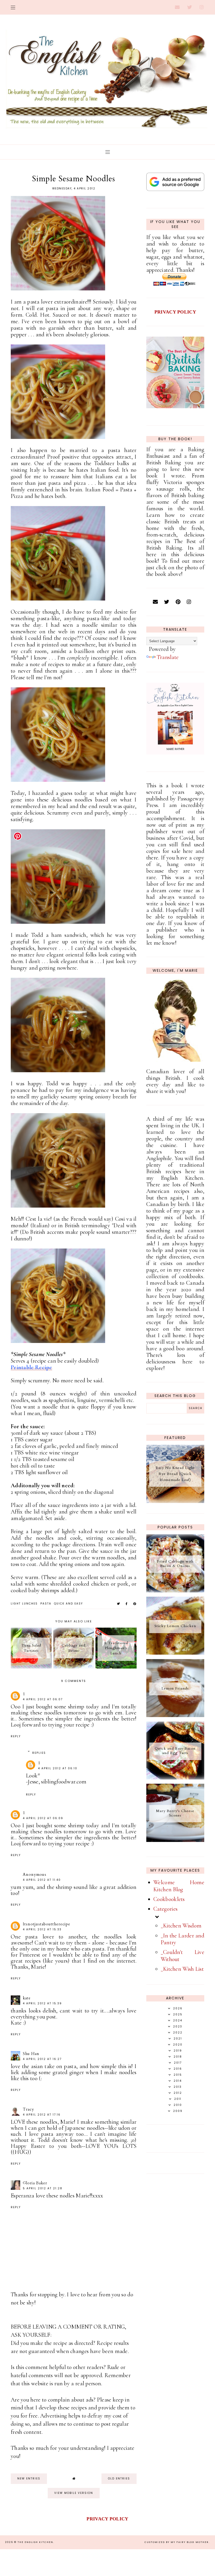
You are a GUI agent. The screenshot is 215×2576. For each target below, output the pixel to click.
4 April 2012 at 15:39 (42, 2003)
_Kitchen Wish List (182, 1969)
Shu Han (31, 2054)
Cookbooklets (169, 1899)
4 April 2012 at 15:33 (42, 1929)
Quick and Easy (68, 1604)
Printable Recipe (31, 1367)
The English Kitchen (35, 2542)
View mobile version (74, 2493)
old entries (119, 2479)
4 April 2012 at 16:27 (42, 2059)
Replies (39, 1753)
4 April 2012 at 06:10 (58, 1768)
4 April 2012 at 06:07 (43, 1699)
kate (27, 1998)
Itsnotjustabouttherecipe (47, 1924)
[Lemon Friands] (175, 1715)
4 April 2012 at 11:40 (42, 1880)
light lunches (24, 1604)
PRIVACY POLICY (175, 312)
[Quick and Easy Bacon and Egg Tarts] (175, 1778)
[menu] (13, 7)
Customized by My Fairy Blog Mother (177, 2542)
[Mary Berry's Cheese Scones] (175, 1840)
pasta (46, 1604)
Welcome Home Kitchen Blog (179, 1886)
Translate (168, 657)
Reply (16, 1736)
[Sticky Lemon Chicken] (175, 1653)
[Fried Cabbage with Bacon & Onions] (175, 1591)
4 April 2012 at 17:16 (42, 2115)
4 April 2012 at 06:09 (43, 1818)
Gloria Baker (35, 2183)
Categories (165, 1909)
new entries (29, 2479)
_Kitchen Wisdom (181, 1926)
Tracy (28, 2109)
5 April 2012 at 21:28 (43, 2188)
